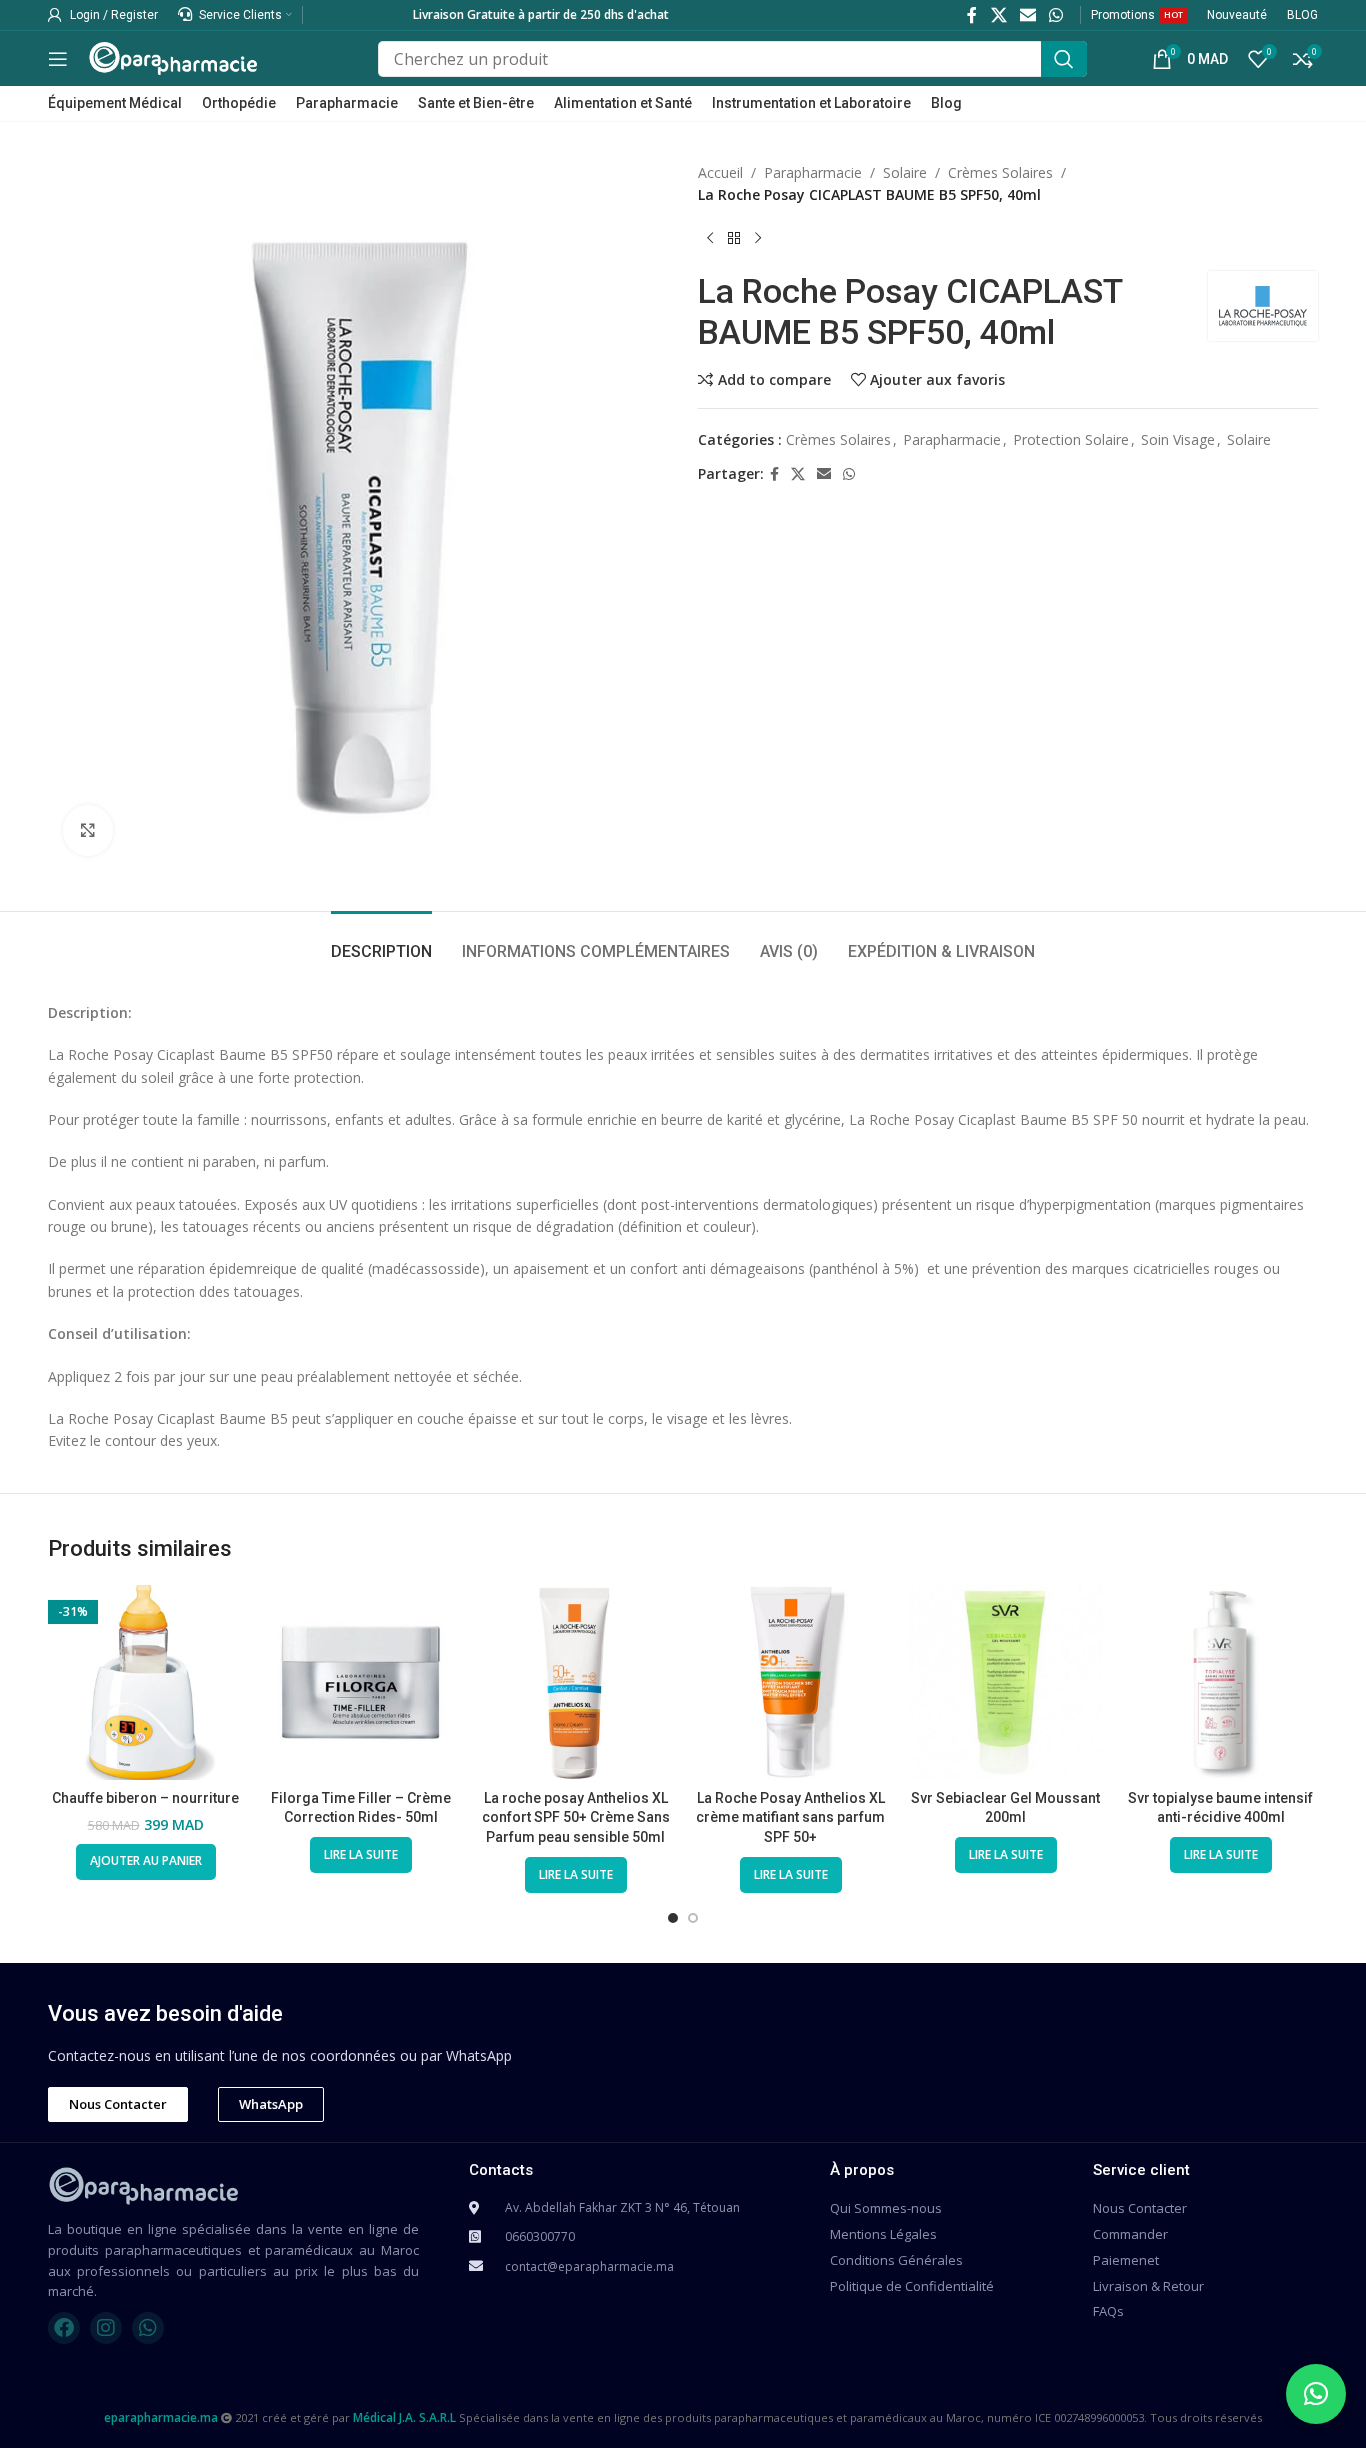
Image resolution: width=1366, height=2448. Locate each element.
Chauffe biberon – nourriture (145, 1798)
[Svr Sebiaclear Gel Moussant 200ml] (1005, 1682)
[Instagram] (106, 2328)
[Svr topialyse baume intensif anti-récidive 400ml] (1220, 1682)
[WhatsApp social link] (1056, 15)
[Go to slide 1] (673, 1918)
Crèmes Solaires (1000, 172)
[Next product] (758, 239)
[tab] (381, 941)
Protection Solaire (1071, 439)
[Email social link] (1027, 15)
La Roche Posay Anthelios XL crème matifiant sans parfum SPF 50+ (790, 1817)
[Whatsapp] (148, 2328)
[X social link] (998, 15)
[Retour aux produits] (734, 239)
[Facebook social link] (972, 15)
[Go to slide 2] (693, 1918)
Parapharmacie (813, 172)
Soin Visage (1178, 439)
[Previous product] (710, 239)
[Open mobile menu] (58, 59)
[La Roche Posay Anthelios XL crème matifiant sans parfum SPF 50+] (790, 1682)
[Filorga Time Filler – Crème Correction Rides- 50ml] (360, 1682)
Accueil (720, 172)
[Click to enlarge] (88, 830)
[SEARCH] (1064, 59)
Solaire (905, 172)
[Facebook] (64, 2328)
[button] (1316, 2394)
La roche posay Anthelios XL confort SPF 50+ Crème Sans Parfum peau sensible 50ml (576, 1817)
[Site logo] (173, 56)
